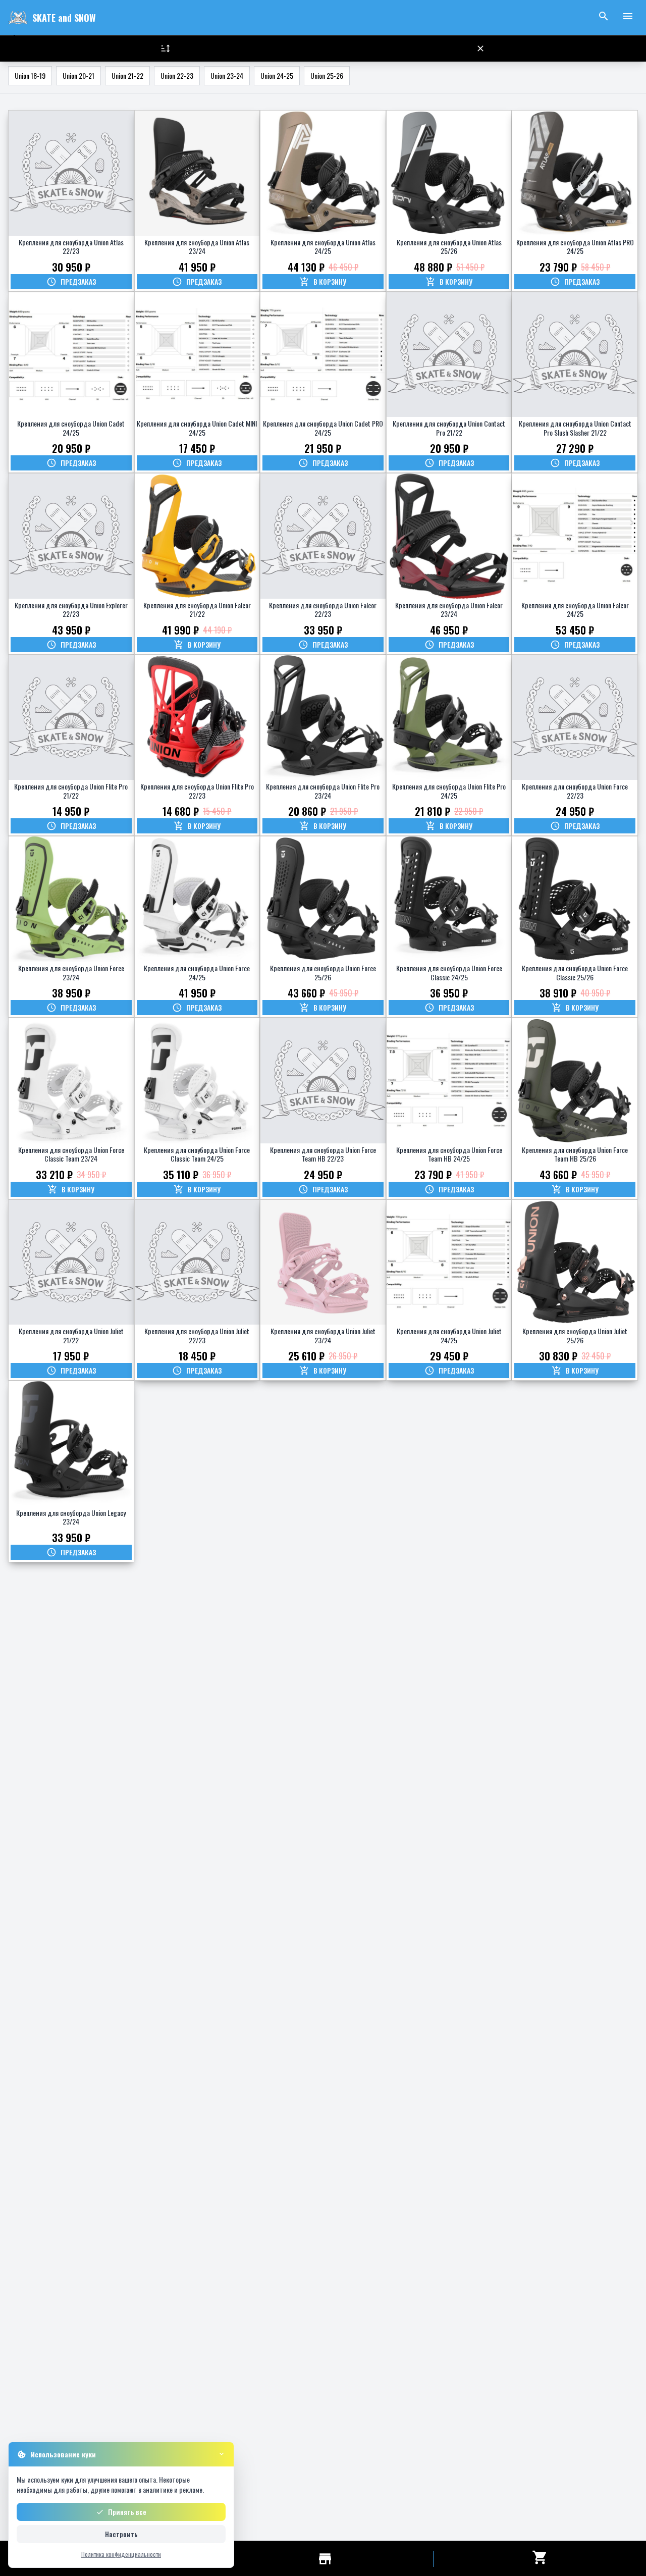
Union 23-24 (227, 75)
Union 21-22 (127, 75)
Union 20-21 (78, 75)
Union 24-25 (277, 75)
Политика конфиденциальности (121, 2554)
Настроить (121, 2534)
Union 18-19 (30, 75)
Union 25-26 (327, 75)
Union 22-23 (177, 75)
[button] (480, 48)
